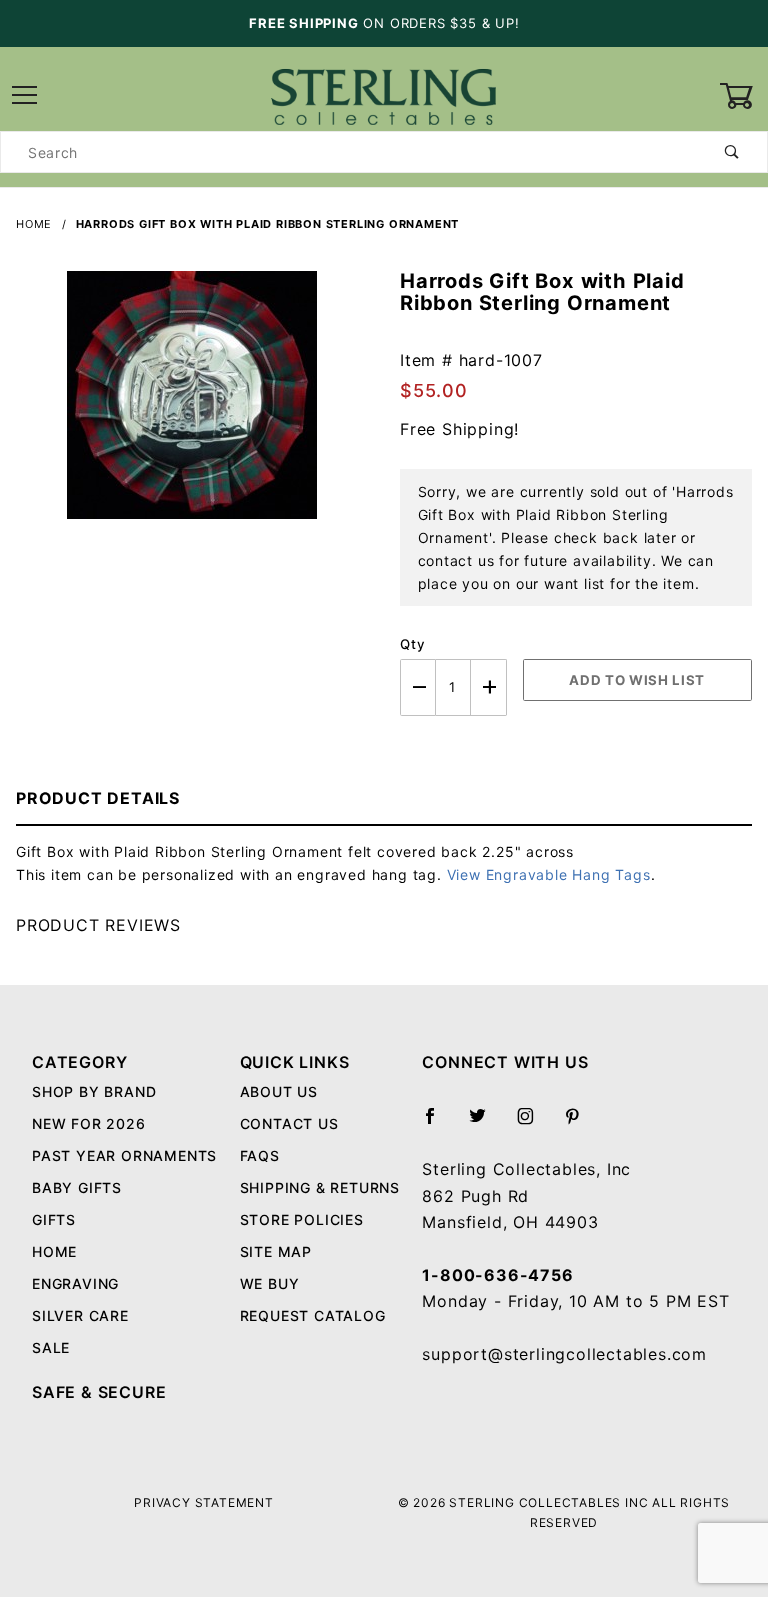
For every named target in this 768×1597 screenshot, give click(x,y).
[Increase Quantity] (489, 687)
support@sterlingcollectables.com (564, 1354)
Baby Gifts (77, 1187)
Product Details (98, 798)
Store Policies (302, 1219)
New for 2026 (89, 1123)
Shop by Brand (94, 1091)
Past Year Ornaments (124, 1155)
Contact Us (289, 1123)
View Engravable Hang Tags (549, 874)
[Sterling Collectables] (383, 94)
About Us (279, 1091)
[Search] (732, 152)
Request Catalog (313, 1315)
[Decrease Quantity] (418, 687)
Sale (51, 1347)
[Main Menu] (24, 96)
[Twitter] (486, 1124)
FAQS (260, 1155)
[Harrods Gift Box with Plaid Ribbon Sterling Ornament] (192, 406)
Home (54, 1251)
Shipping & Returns (320, 1187)
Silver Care (80, 1315)
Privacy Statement (204, 1502)
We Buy (270, 1283)
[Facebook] (438, 1124)
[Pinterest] (580, 1124)
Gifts (54, 1219)
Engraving (75, 1283)
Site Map (276, 1251)
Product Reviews (98, 925)
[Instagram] (534, 1124)
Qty (412, 644)
